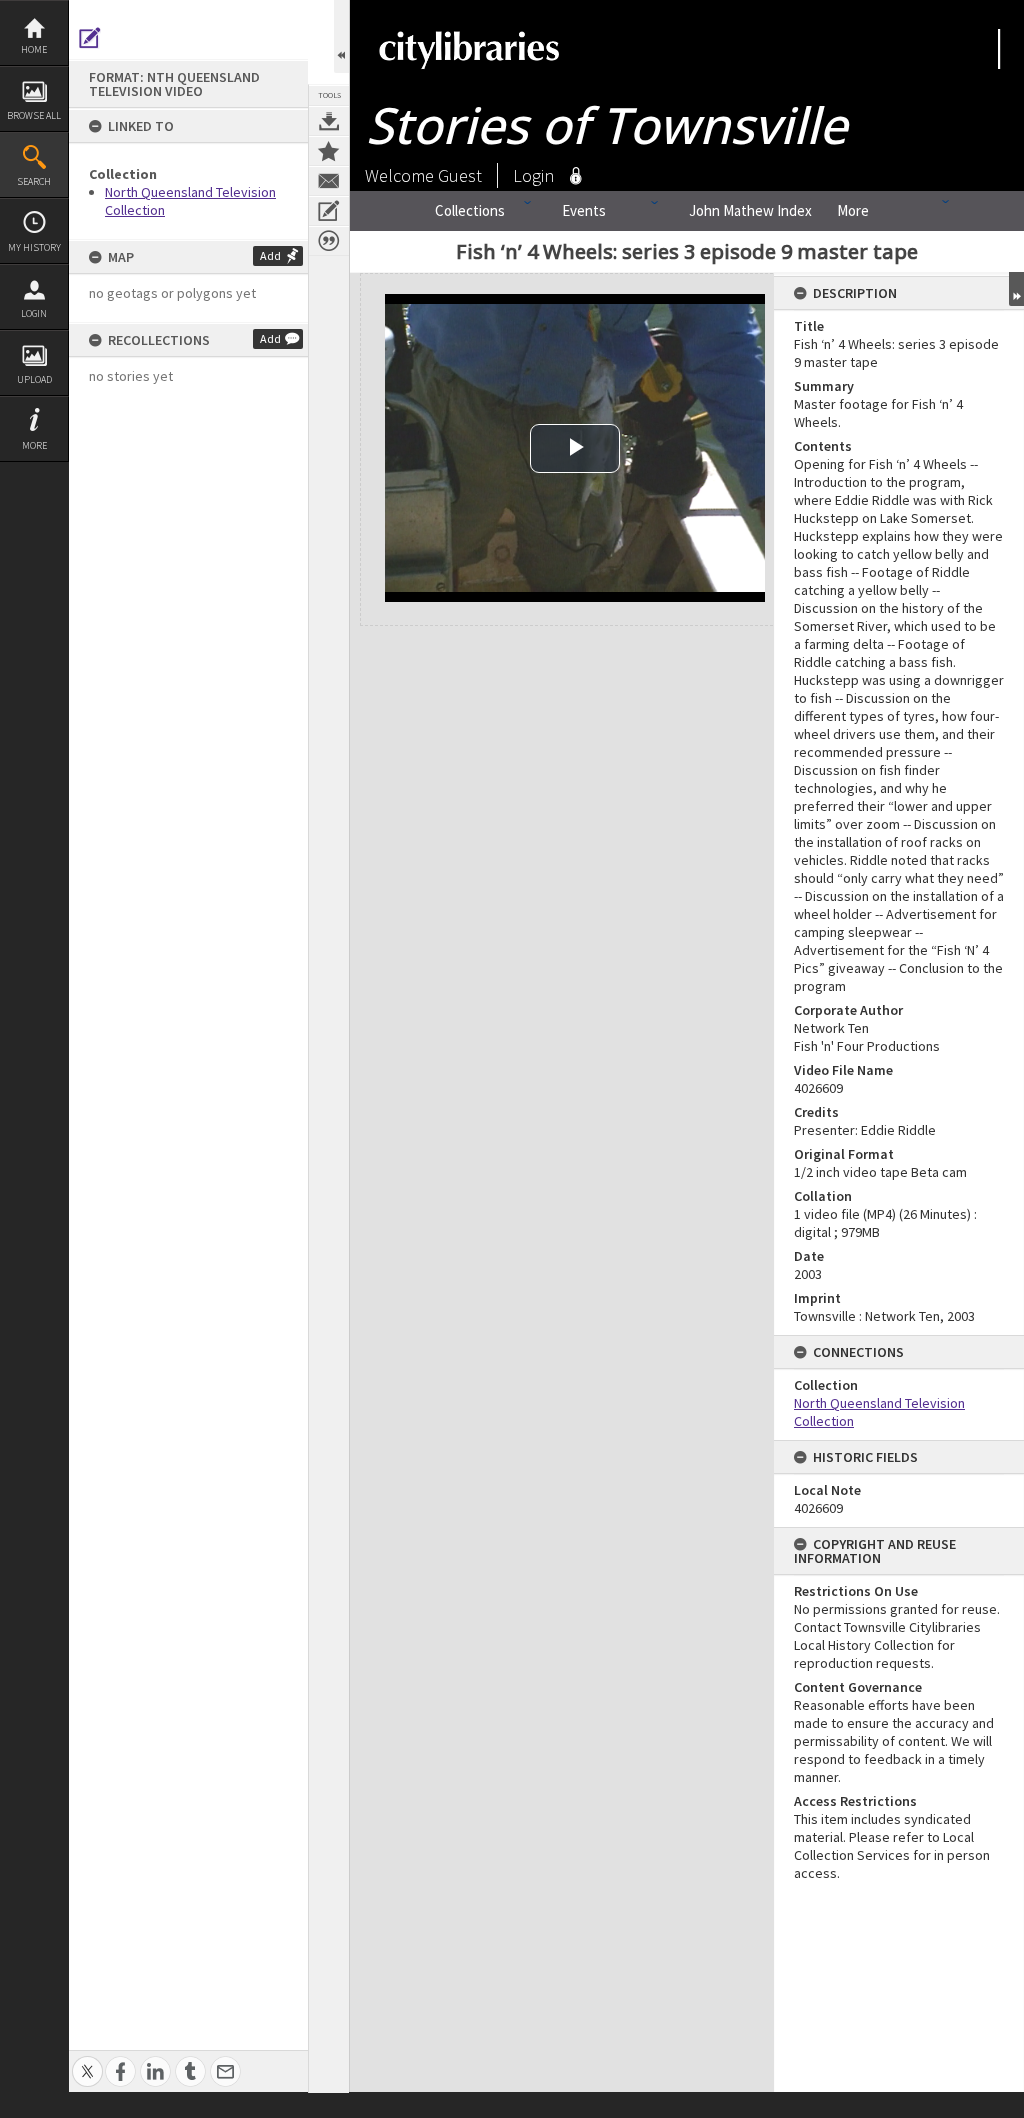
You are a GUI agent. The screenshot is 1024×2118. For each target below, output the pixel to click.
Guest (460, 175)
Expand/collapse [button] (1016, 289)
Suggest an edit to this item (90, 38)
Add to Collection (329, 151)
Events (584, 210)
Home (34, 49)
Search (34, 181)
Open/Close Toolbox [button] (341, 36)
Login (34, 313)
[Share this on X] (87, 2060)
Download (329, 121)
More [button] (34, 445)
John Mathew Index (750, 210)
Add (270, 255)
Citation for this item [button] (329, 241)
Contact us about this (329, 181)
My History (34, 247)
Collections (470, 210)
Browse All (34, 115)
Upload (34, 379)
